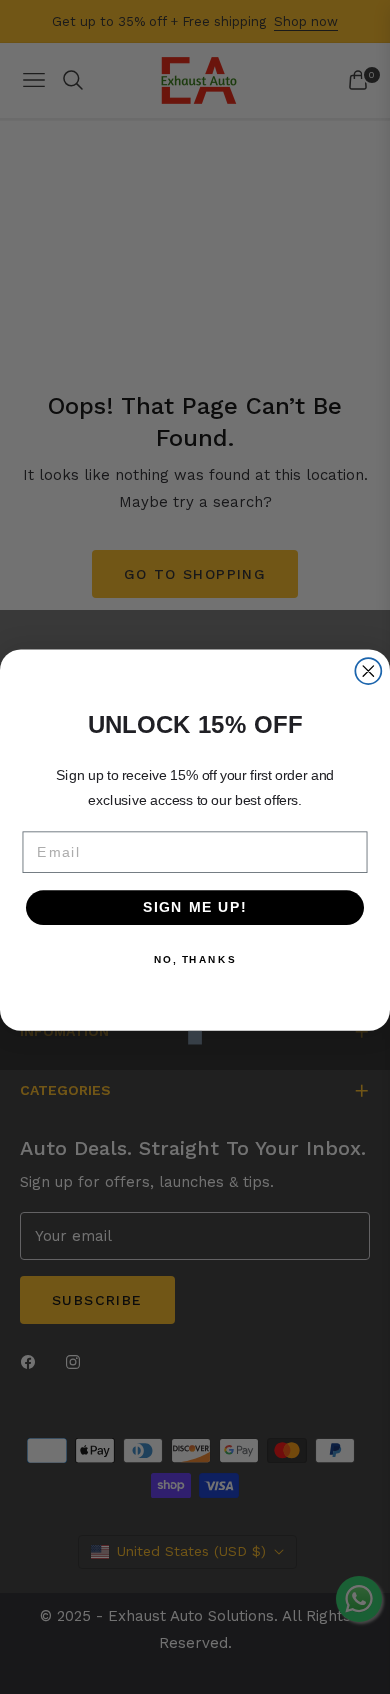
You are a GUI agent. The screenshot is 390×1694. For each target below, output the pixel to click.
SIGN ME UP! (195, 907)
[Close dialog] (368, 671)
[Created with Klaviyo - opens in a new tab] (195, 1038)
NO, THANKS (195, 960)
